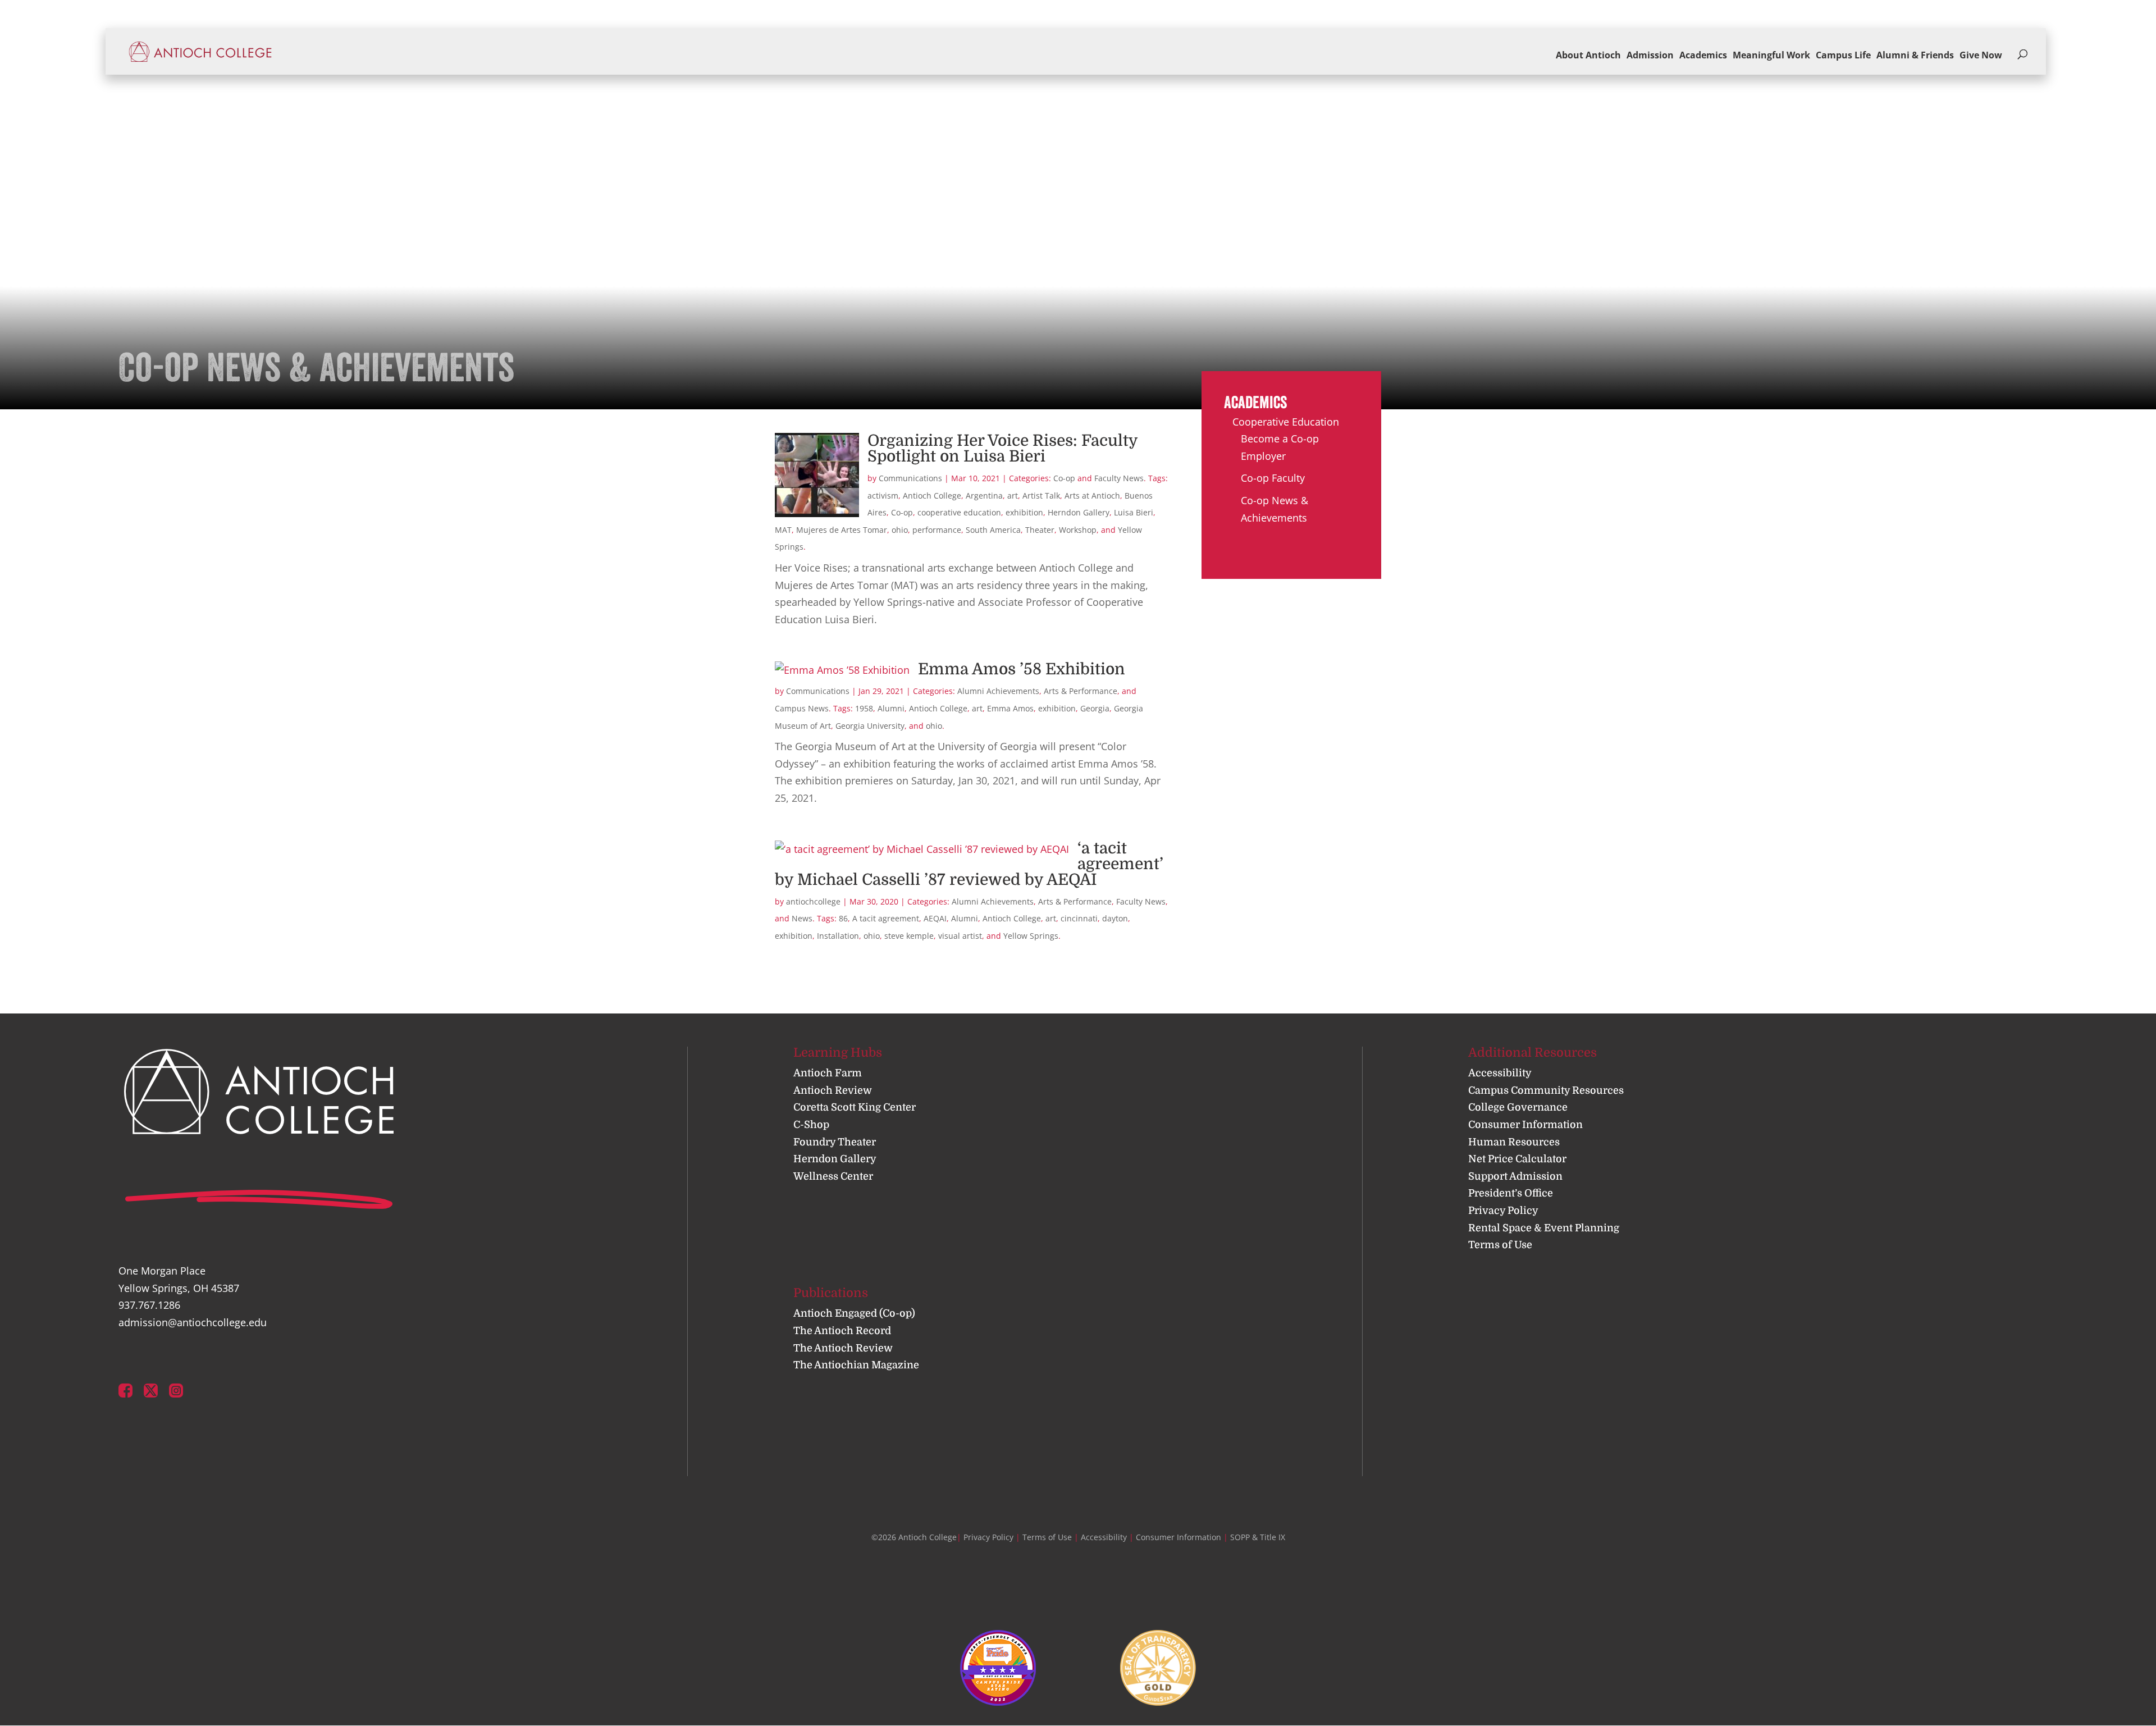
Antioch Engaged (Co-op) (854, 1313)
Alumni (891, 708)
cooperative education (959, 512)
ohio (900, 530)
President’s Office (1511, 1193)
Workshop (1078, 530)
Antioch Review (833, 1090)
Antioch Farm (828, 1073)
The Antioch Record (842, 1331)
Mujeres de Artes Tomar (842, 530)
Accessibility (1500, 1073)
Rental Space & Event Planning (1544, 1228)
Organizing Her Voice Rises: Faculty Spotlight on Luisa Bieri (1002, 449)
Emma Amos (1010, 708)
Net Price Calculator (1517, 1159)
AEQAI (935, 918)
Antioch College (932, 496)
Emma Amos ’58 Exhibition (1022, 669)
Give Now (1981, 55)
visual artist (960, 936)
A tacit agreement (886, 918)
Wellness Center (833, 1176)
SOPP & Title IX (1258, 1537)
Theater (1040, 530)
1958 (864, 708)
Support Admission (1515, 1176)
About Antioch (1588, 55)
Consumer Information (1525, 1125)
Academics (1703, 55)
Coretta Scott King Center (855, 1107)
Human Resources (1514, 1142)
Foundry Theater (835, 1142)
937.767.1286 (149, 1305)
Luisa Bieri (1134, 512)
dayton (1115, 918)
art (1013, 496)
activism (883, 496)
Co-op (1064, 478)
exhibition (1024, 512)
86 (843, 918)
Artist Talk (1041, 496)
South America (993, 530)
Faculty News (1119, 478)
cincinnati (1079, 918)
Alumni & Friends (1915, 55)
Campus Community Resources (1546, 1090)
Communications (910, 478)
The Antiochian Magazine (856, 1365)
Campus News (802, 708)
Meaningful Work (1771, 55)
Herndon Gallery (1079, 512)
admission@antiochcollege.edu (193, 1322)
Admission (1650, 55)
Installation (838, 936)
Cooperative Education (1286, 422)
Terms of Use (1500, 1245)
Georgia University (870, 726)
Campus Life (1843, 55)
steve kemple (909, 936)
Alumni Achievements (998, 691)
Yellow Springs (1031, 936)
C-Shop (811, 1125)
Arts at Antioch (1092, 496)
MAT (783, 530)
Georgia (1095, 708)
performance (937, 530)
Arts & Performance (1081, 691)
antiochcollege (813, 901)
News (802, 918)
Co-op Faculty (1273, 478)
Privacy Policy (1503, 1211)
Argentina (984, 496)
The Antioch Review (843, 1348)
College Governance (1518, 1107)
